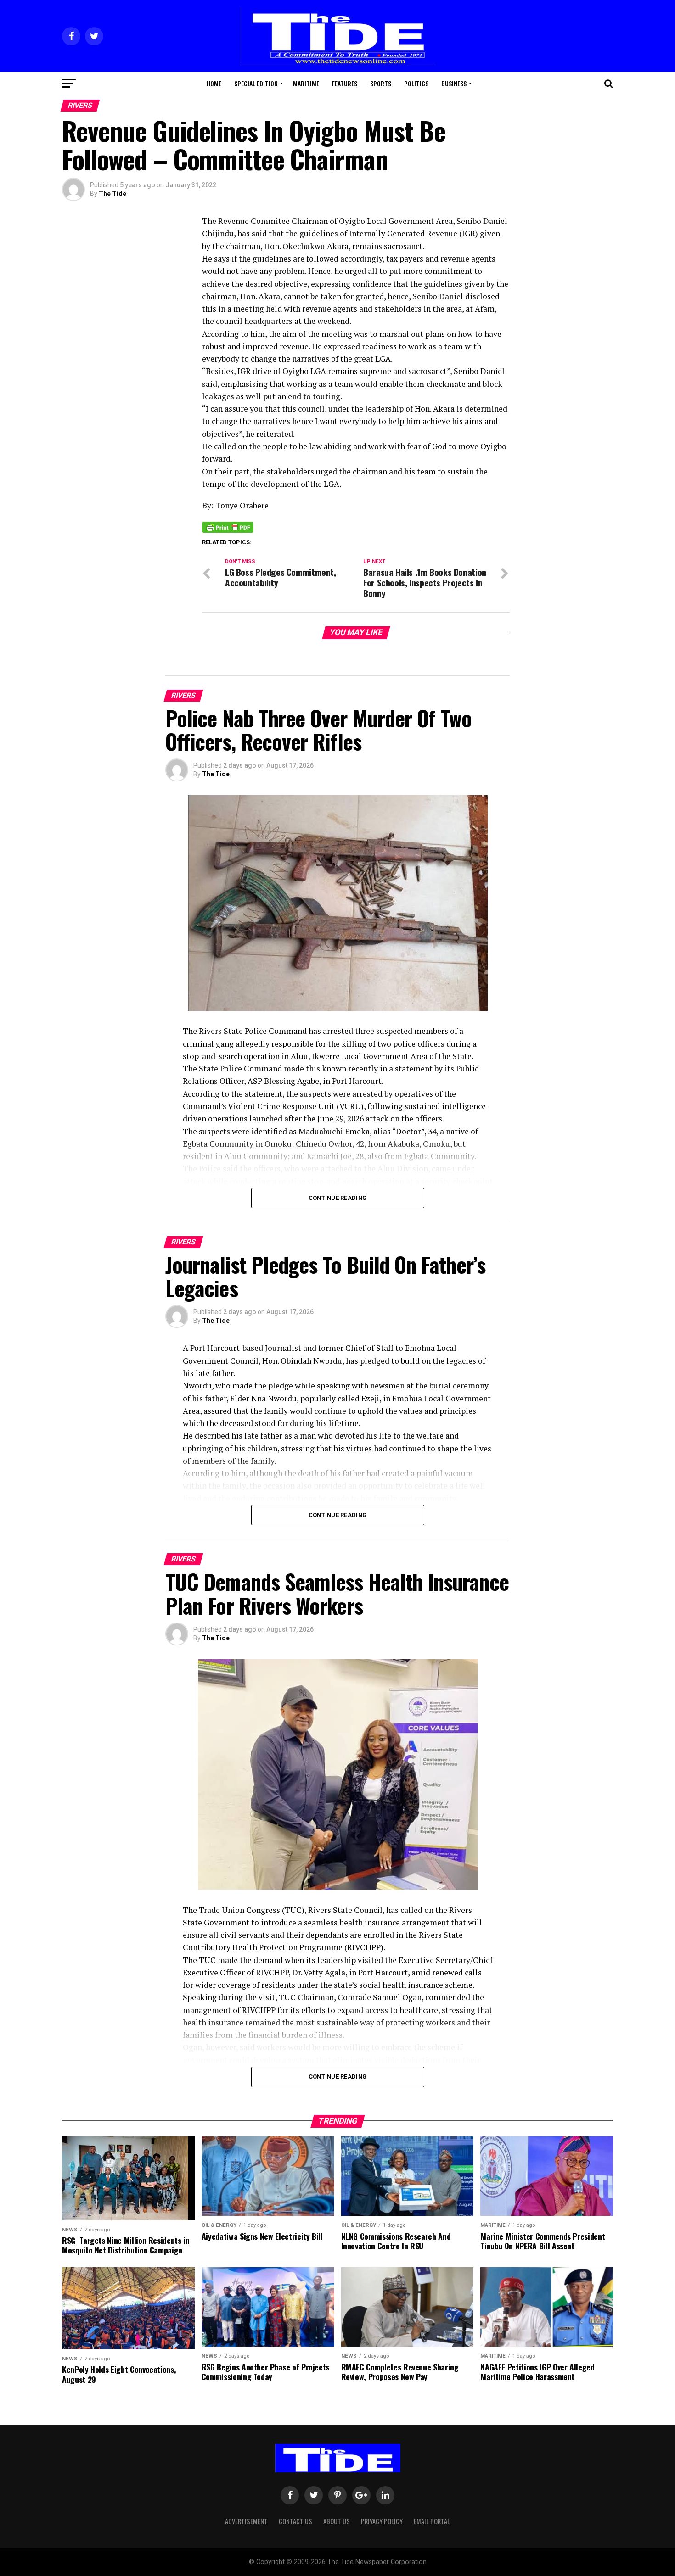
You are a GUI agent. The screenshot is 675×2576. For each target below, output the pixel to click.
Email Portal (432, 2521)
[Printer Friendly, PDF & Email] (228, 526)
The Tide (112, 194)
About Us (337, 2521)
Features (345, 83)
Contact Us (295, 2521)
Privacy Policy (382, 2521)
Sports (381, 83)
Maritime (306, 83)
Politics (416, 83)
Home (214, 83)
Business (454, 83)
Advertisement (246, 2521)
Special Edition (256, 83)
